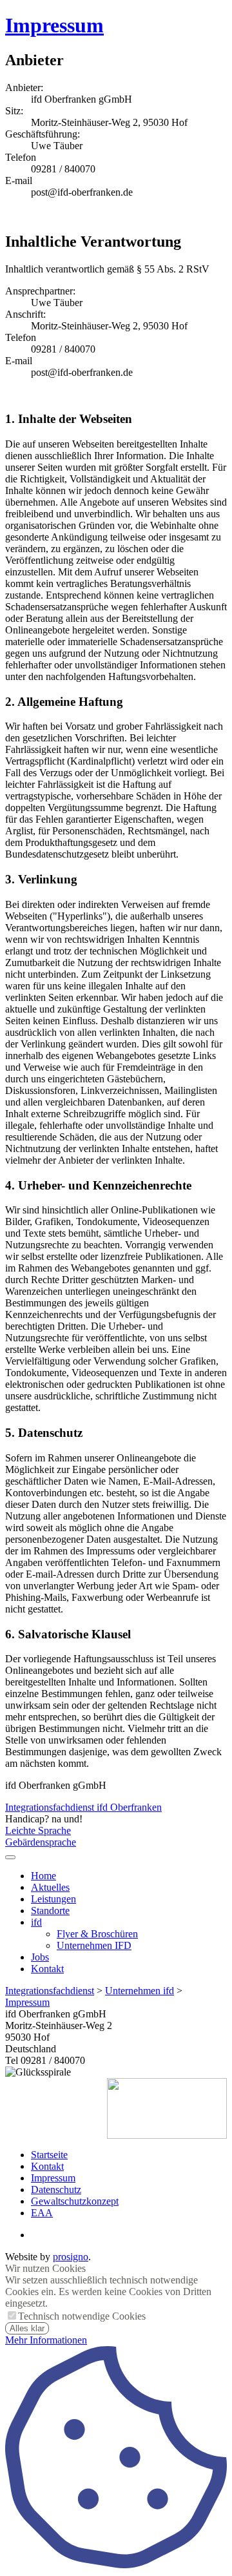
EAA (42, 2213)
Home (43, 1876)
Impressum (54, 25)
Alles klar (27, 2328)
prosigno (71, 2257)
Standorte (50, 1911)
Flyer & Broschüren (97, 1934)
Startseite (49, 2155)
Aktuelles (50, 1887)
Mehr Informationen (46, 2340)
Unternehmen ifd (140, 1991)
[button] (10, 1857)
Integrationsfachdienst (50, 1991)
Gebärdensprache (41, 1842)
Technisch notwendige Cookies (82, 2316)
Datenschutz (56, 2190)
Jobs (40, 1957)
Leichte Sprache (38, 1830)
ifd (36, 1922)
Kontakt (47, 1969)
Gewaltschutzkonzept (75, 2201)
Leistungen (53, 1899)
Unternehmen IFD (94, 1945)
